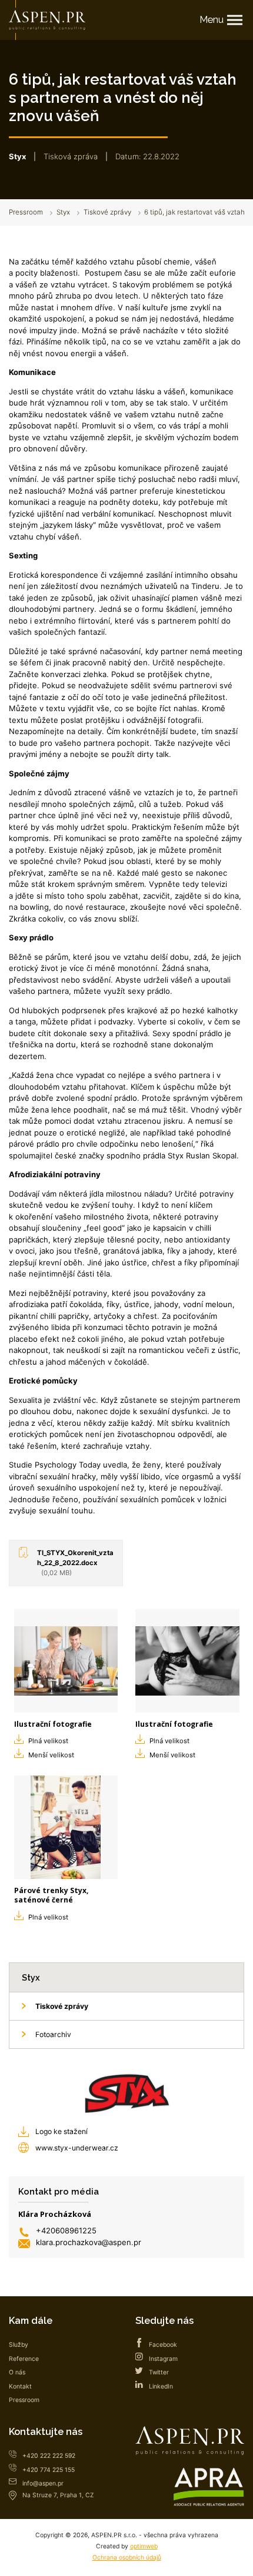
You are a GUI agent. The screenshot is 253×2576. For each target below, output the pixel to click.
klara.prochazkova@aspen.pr (89, 2242)
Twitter (159, 2372)
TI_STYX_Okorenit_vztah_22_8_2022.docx (75, 1563)
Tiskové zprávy (107, 212)
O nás (17, 2372)
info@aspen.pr (43, 2483)
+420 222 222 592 (49, 2456)
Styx (63, 212)
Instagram (163, 2359)
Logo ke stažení (61, 2131)
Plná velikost (48, 1741)
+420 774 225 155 (49, 2470)
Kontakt (20, 2386)
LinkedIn (161, 2386)
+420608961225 (66, 2230)
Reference (24, 2359)
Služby (19, 2345)
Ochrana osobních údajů (127, 2557)
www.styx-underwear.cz (77, 2148)
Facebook (163, 2345)
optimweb (144, 2546)
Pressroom (26, 212)
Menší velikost (51, 1755)
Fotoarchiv (53, 2034)
